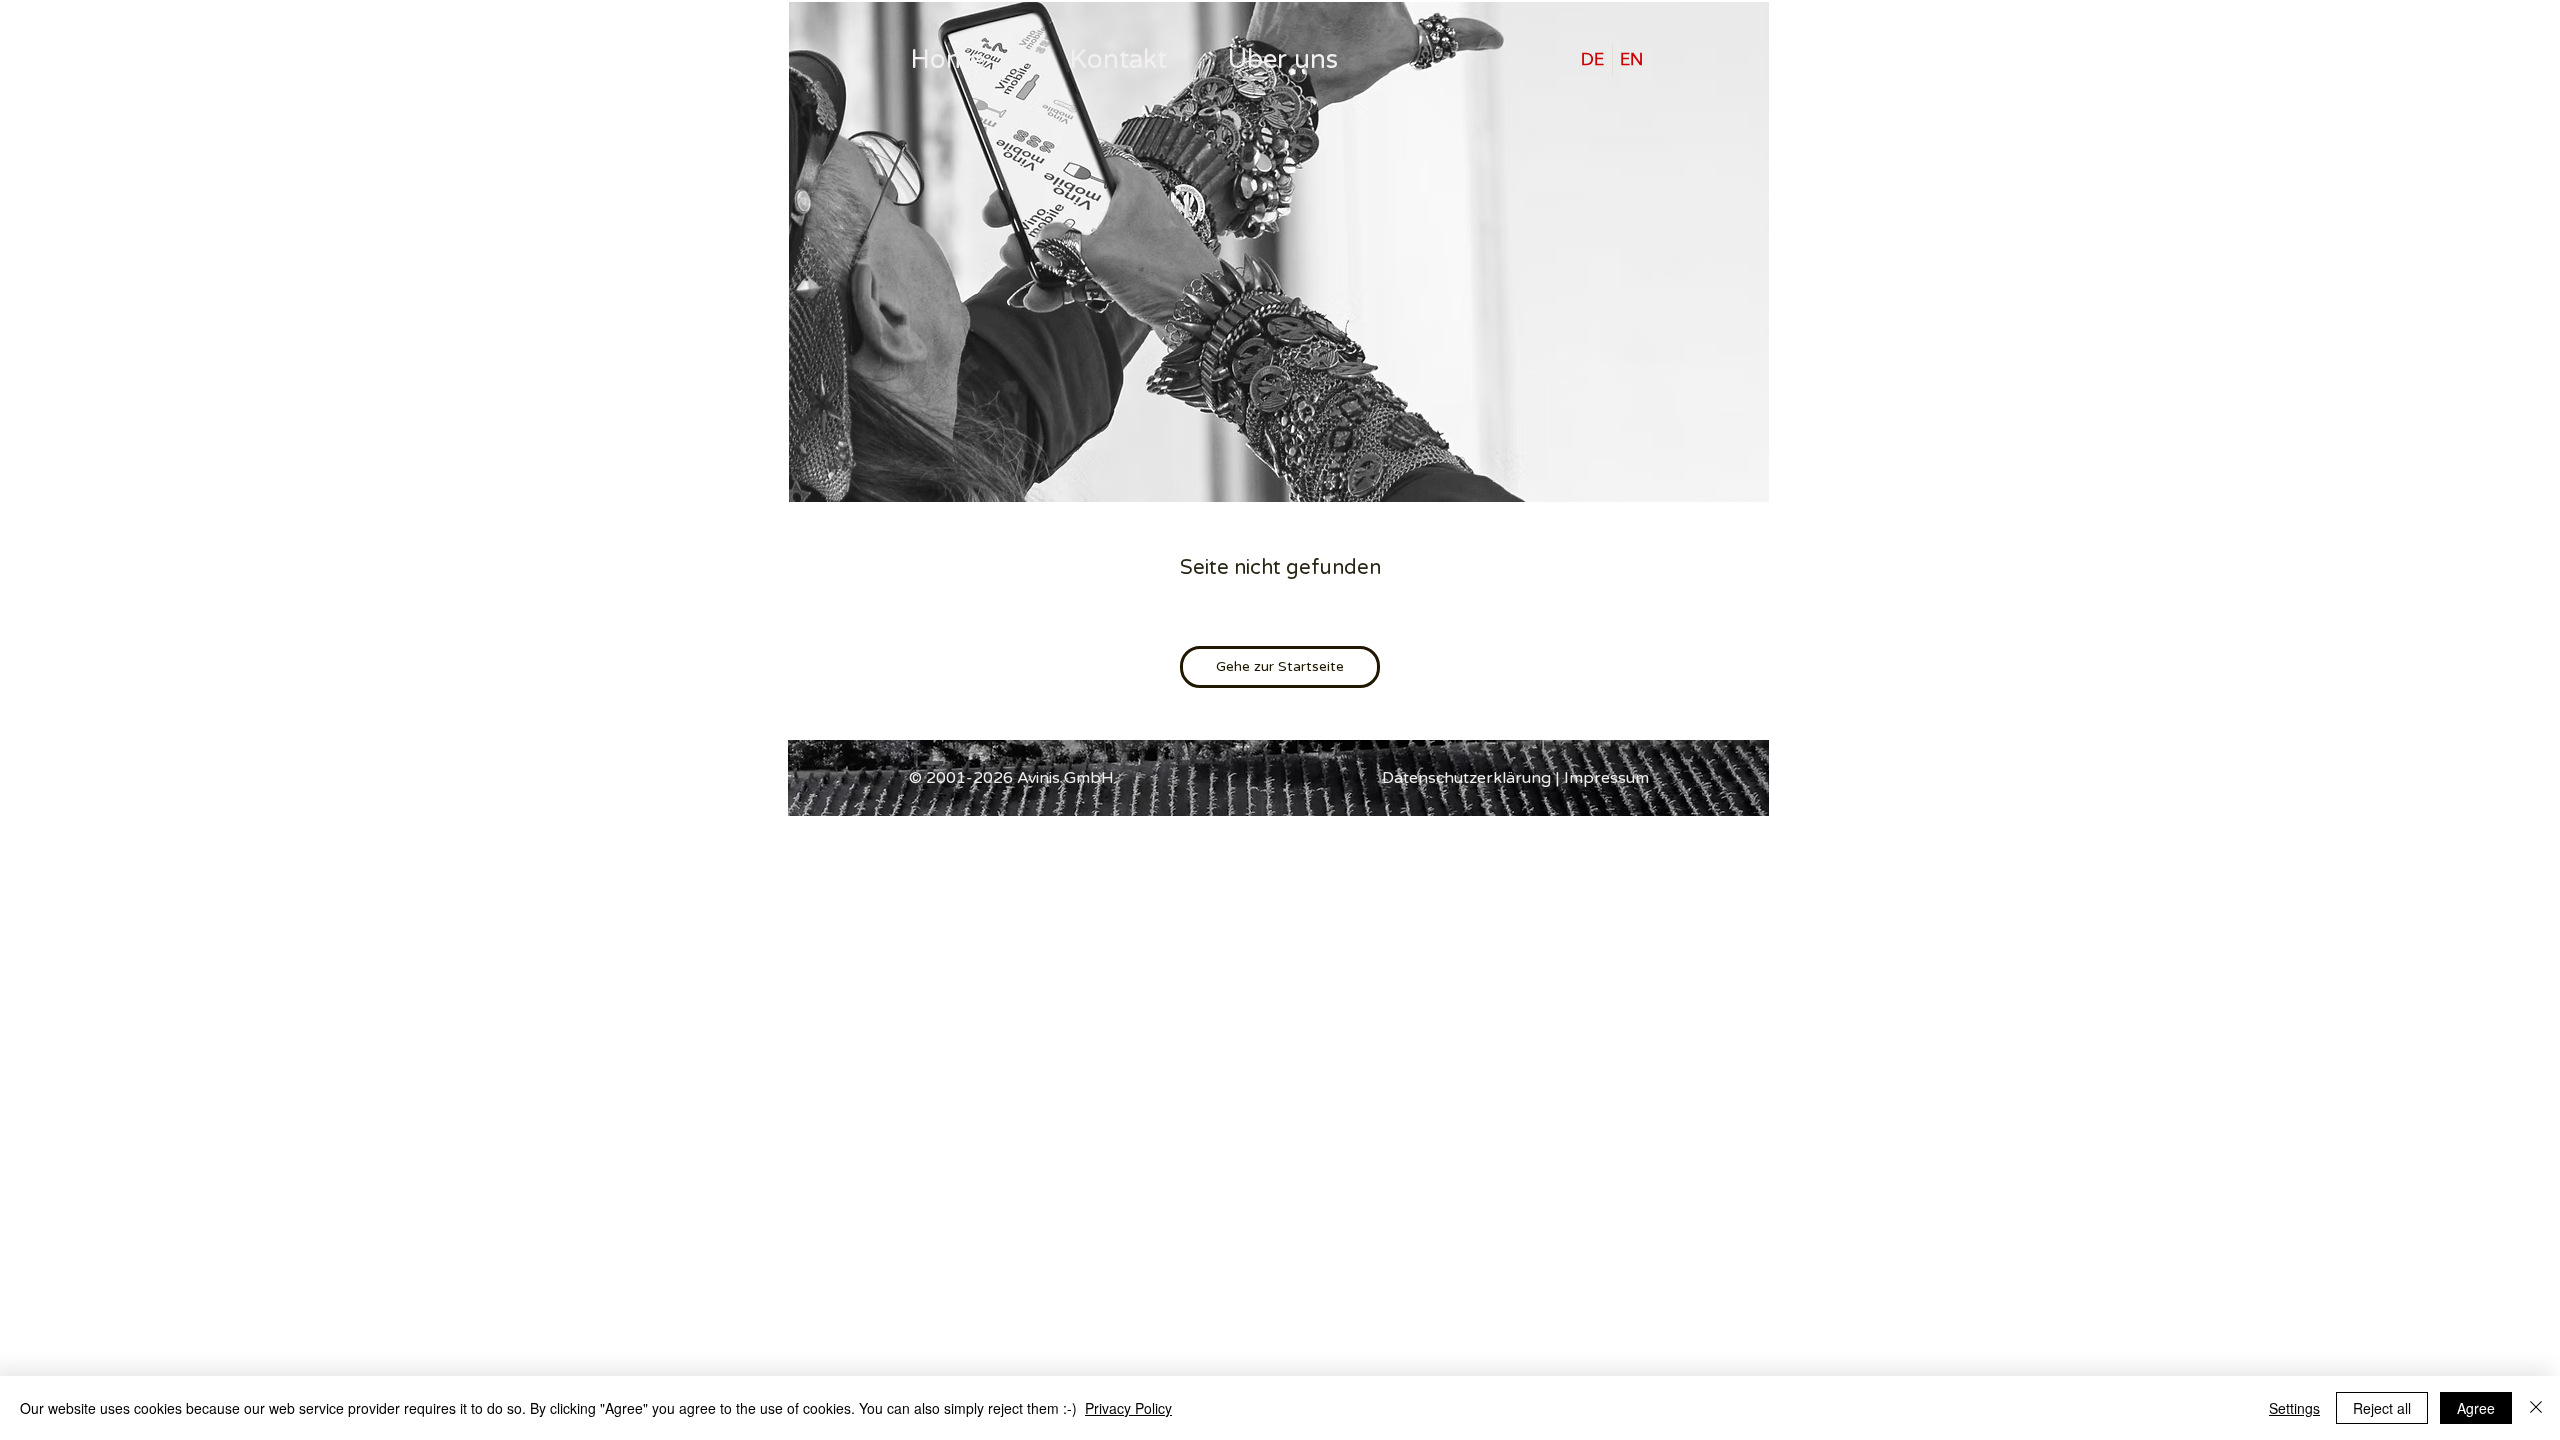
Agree (2476, 1408)
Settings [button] (2294, 1408)
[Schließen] (2536, 1408)
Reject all (2382, 1408)
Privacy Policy (1128, 1408)
